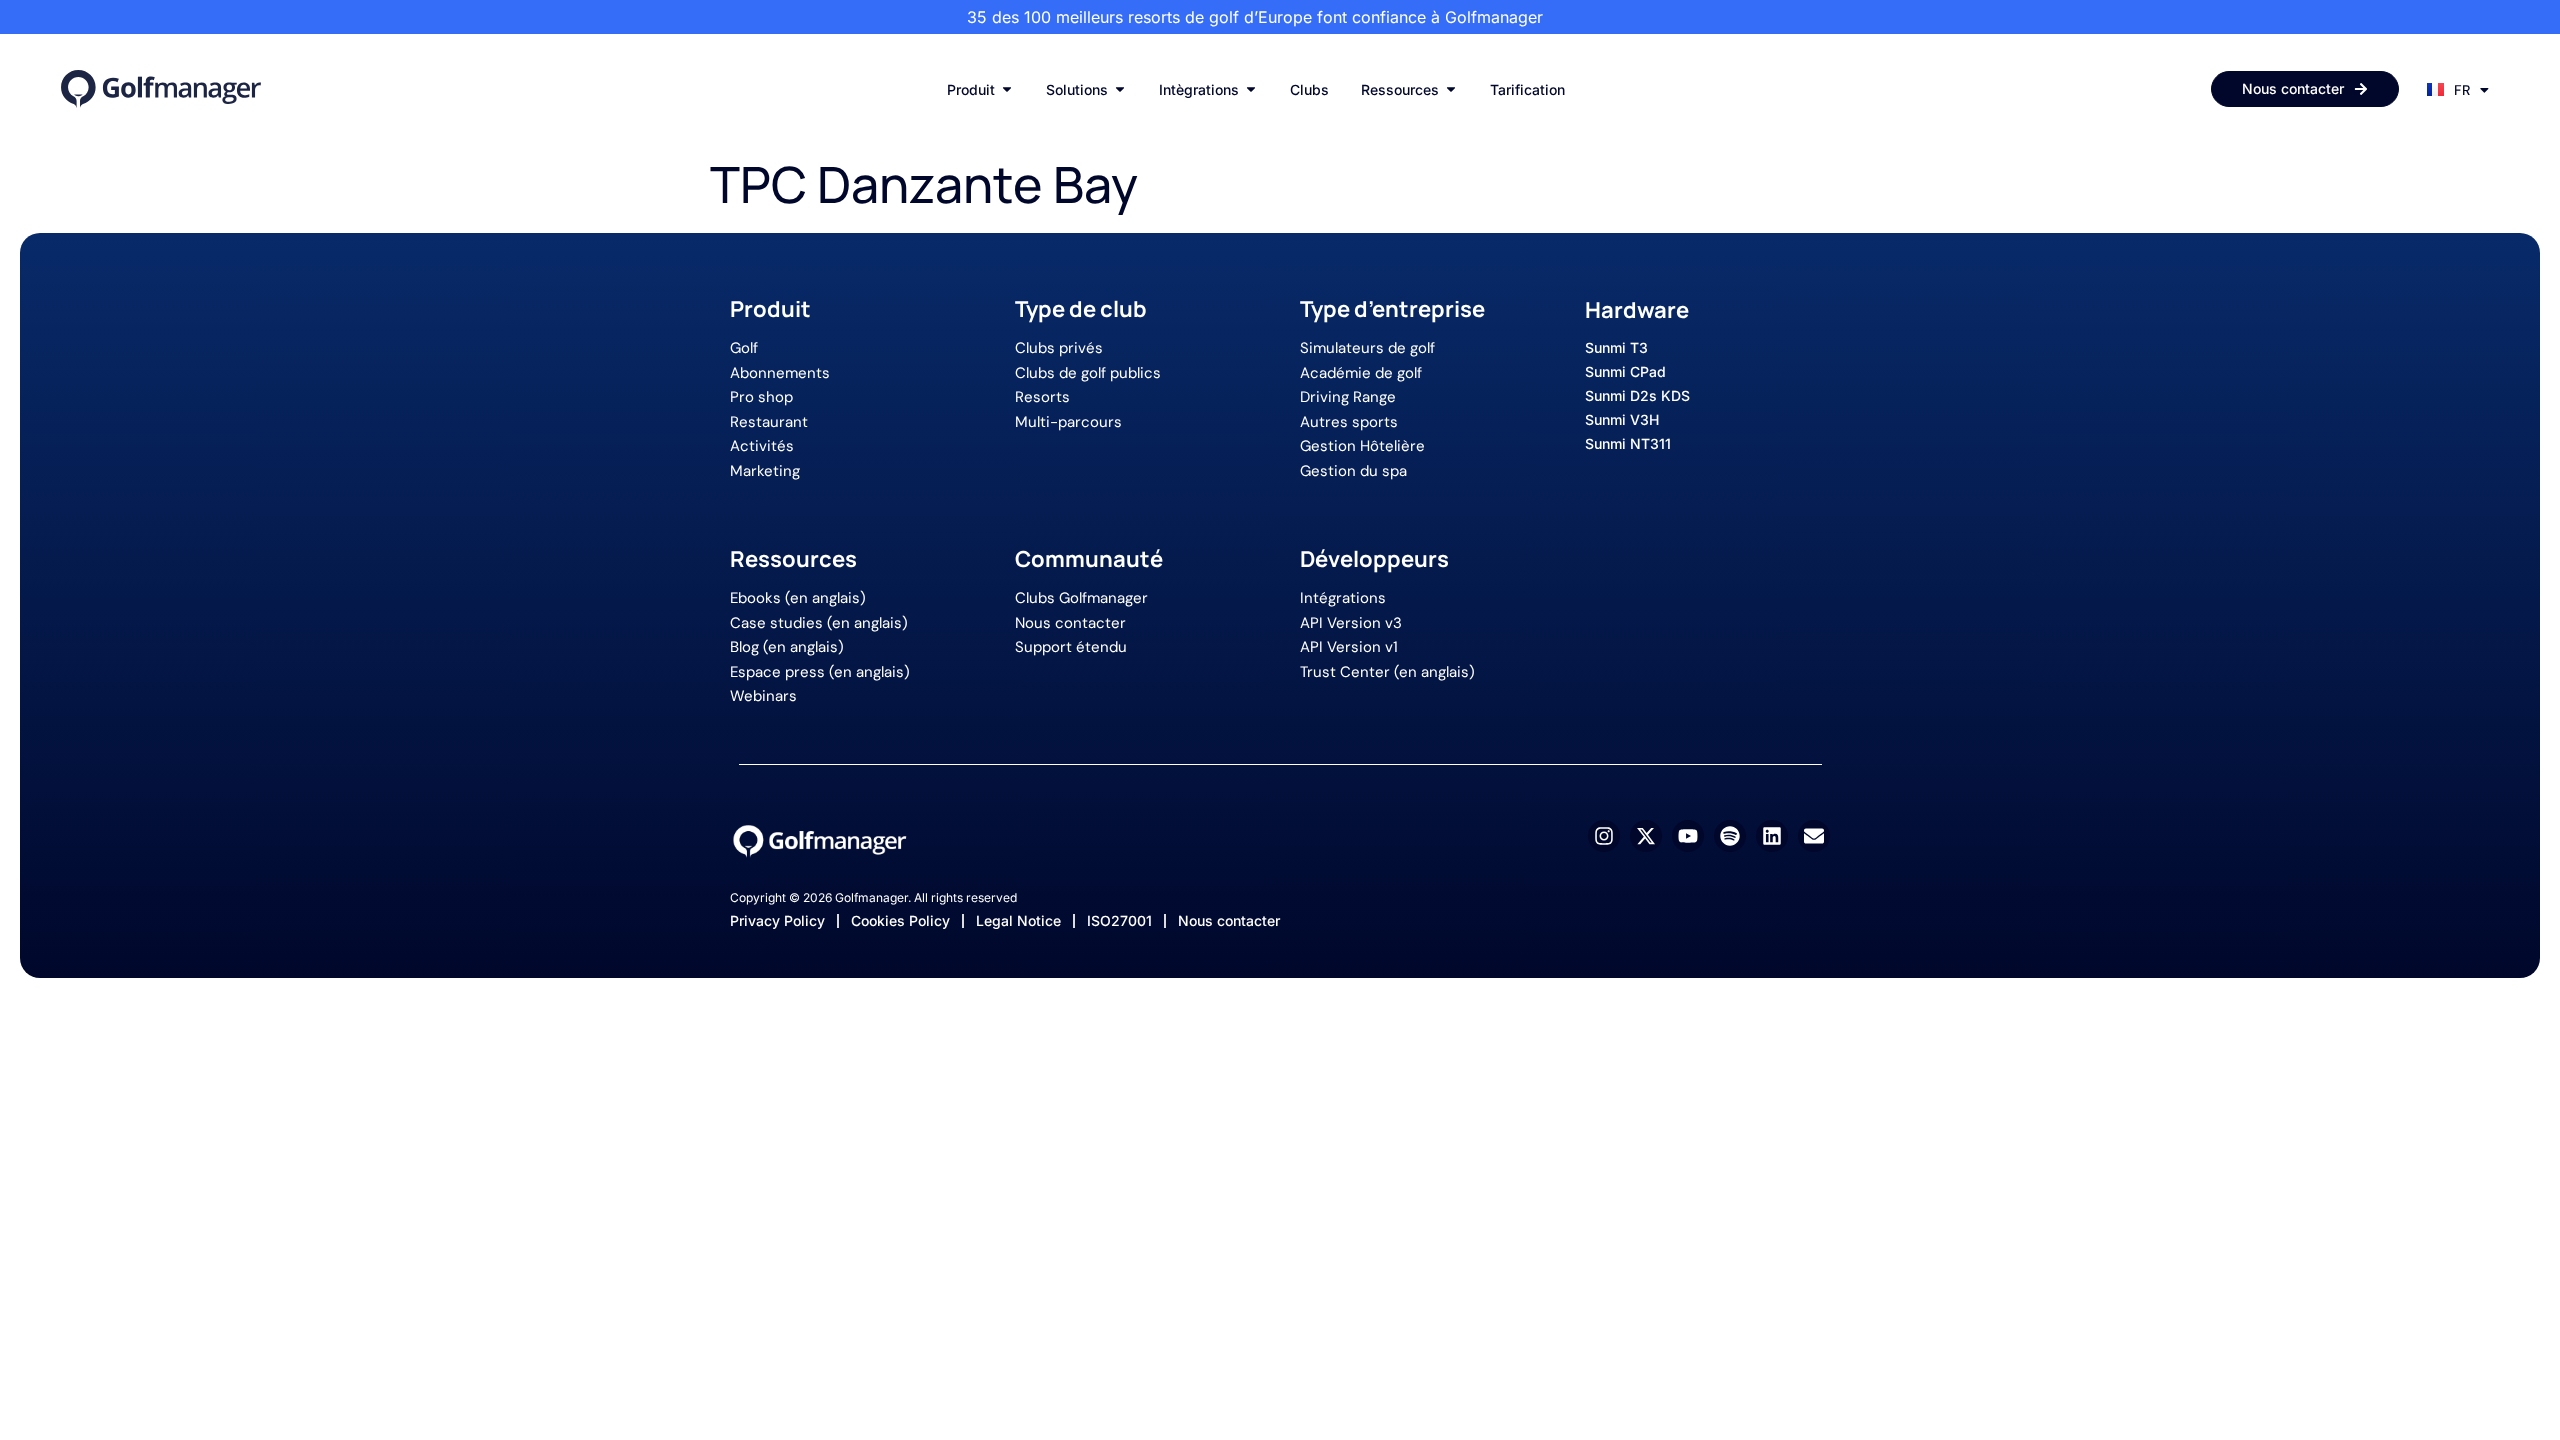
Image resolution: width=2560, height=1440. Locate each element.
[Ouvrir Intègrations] (1251, 89)
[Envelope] (1814, 836)
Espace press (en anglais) (820, 672)
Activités (762, 446)
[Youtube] (1688, 836)
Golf (744, 348)
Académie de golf (1361, 373)
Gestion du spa (1353, 471)
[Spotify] (1730, 836)
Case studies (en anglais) (819, 623)
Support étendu (1071, 647)
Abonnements (780, 373)
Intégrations (1343, 598)
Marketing (765, 471)
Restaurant (769, 422)
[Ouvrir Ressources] (1451, 89)
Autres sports (1349, 422)
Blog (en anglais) (787, 647)
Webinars (763, 696)
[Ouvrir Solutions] (1120, 89)
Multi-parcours (1068, 422)
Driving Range (1348, 397)
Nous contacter (1070, 623)
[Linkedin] (1772, 836)
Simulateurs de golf (1367, 348)
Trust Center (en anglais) (1387, 672)
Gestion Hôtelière (1362, 446)
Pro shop (761, 397)
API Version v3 (1351, 623)
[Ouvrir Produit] (1007, 89)
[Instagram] (1604, 836)
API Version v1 (1349, 647)
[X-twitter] (1646, 836)
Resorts (1042, 397)
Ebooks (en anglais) (798, 598)
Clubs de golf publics (1088, 373)
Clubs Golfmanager (1081, 598)
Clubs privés (1059, 348)
